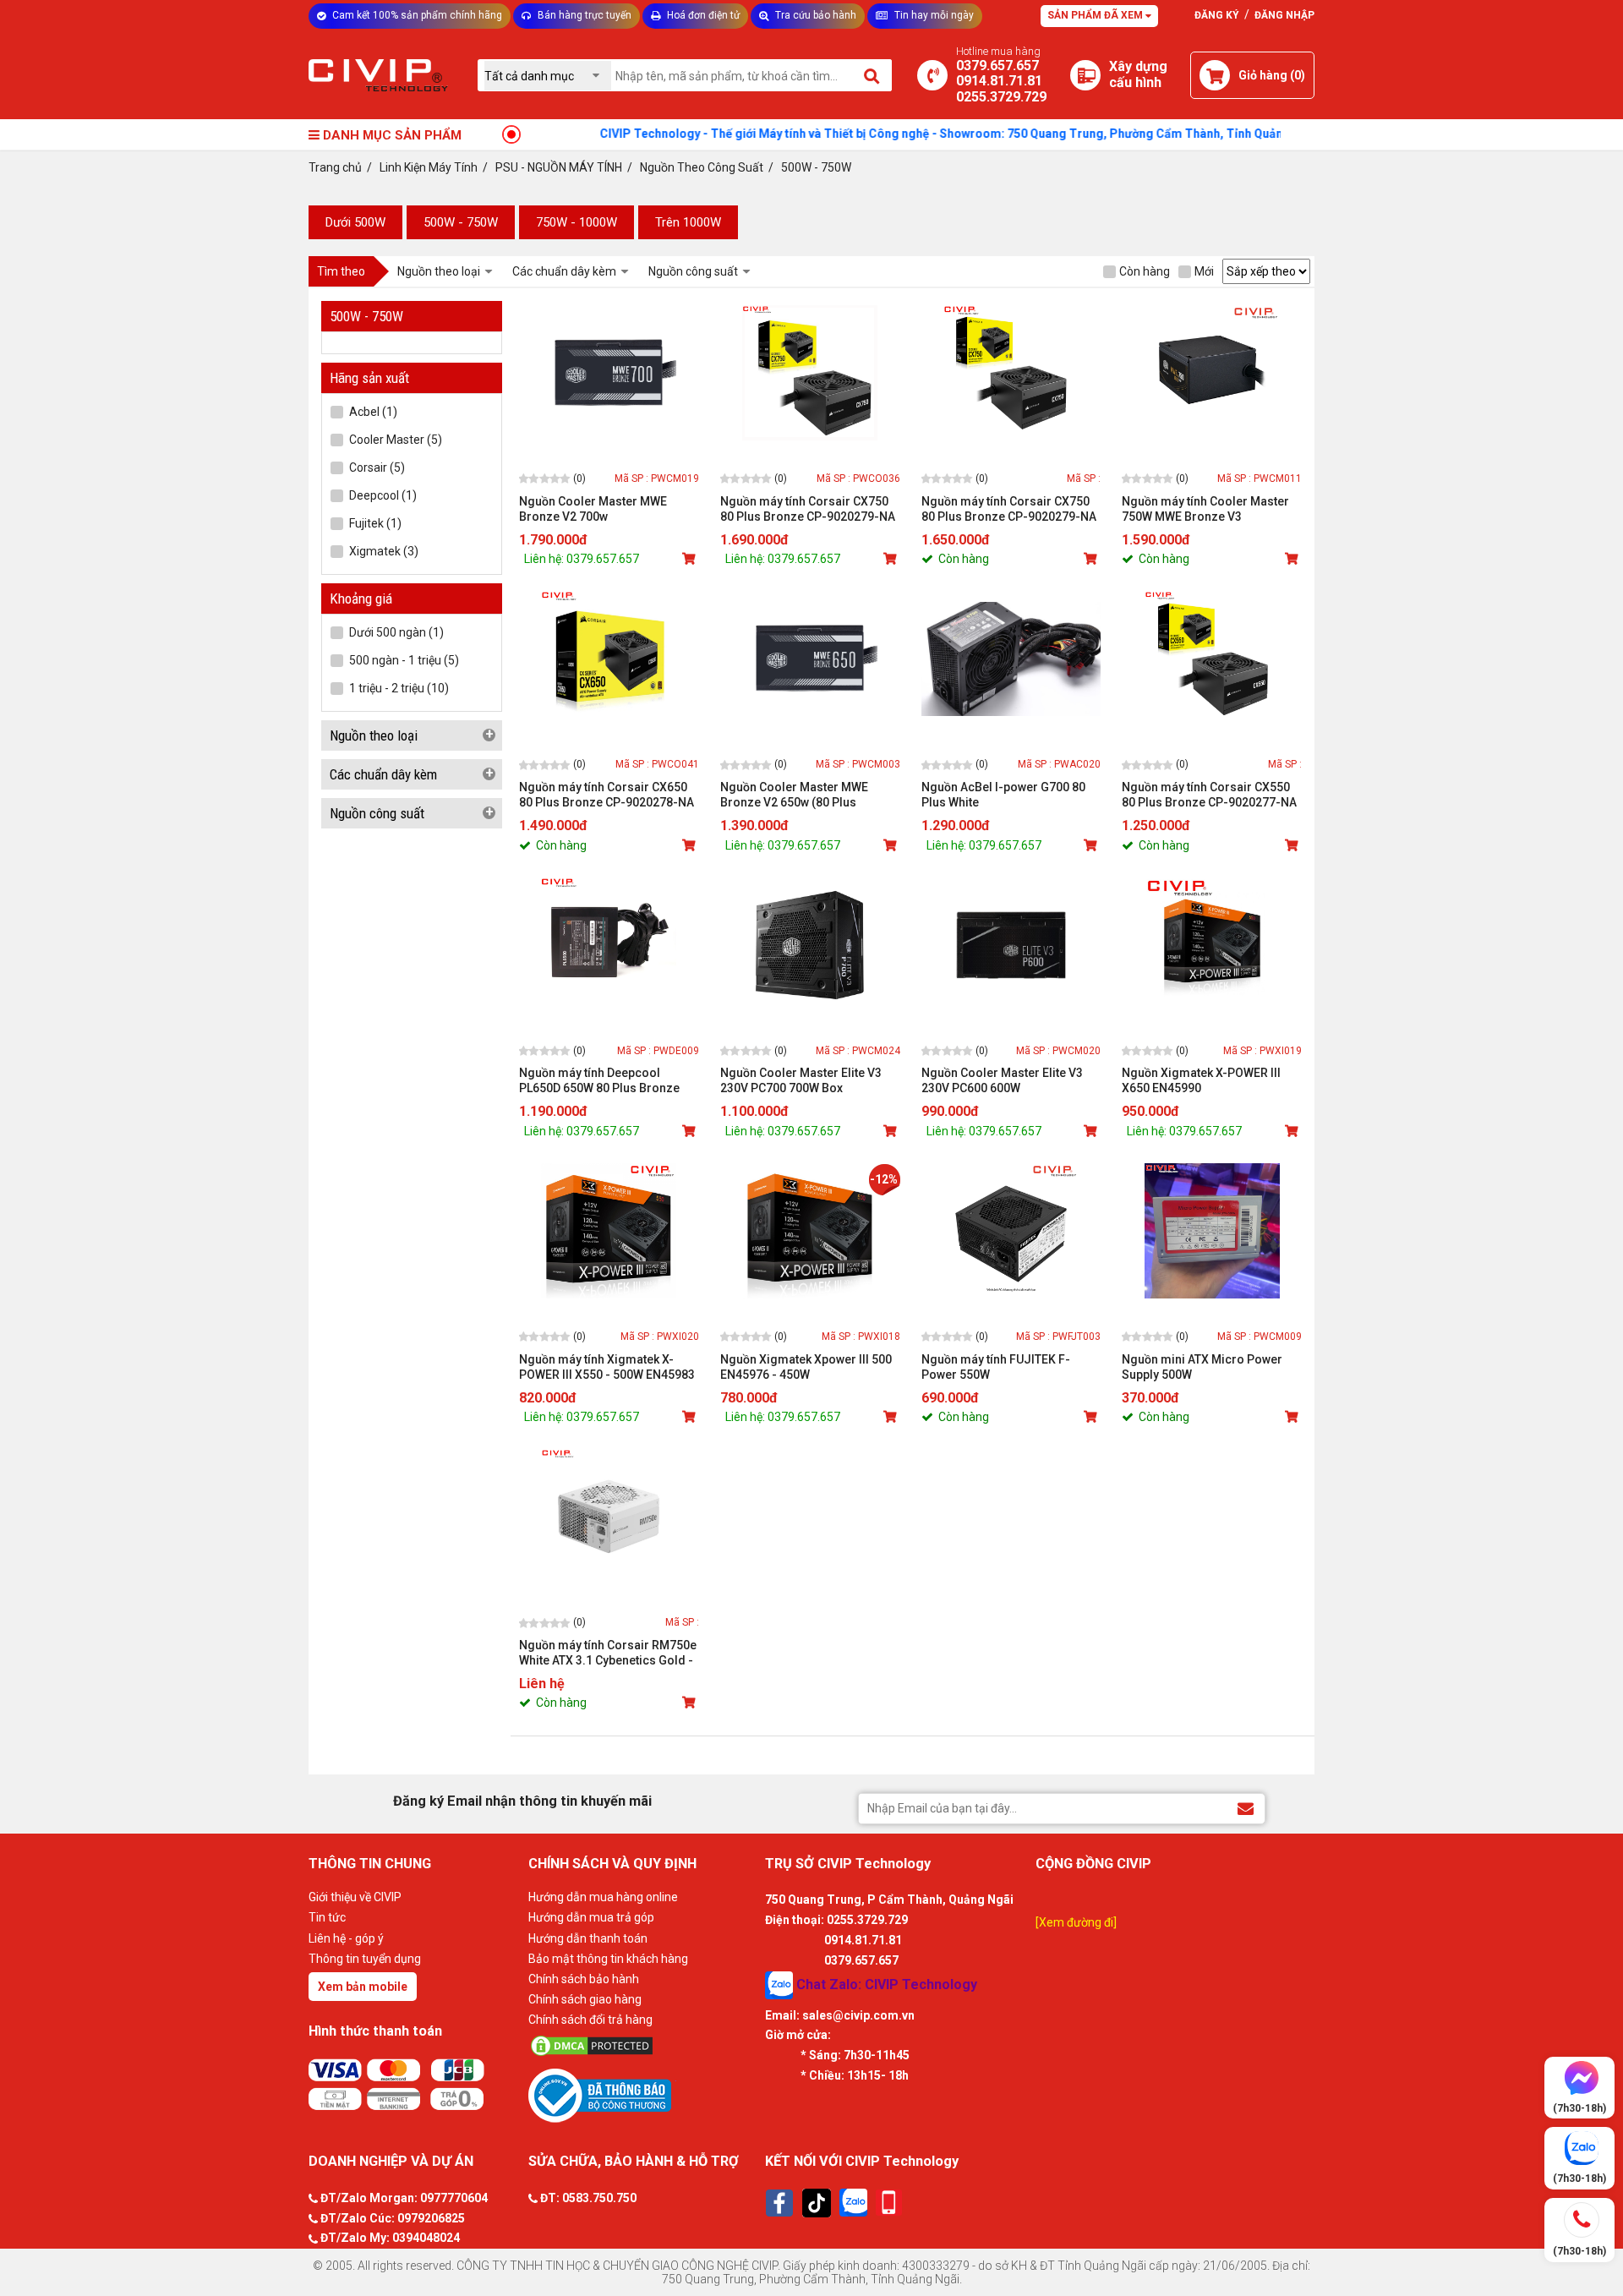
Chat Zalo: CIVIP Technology (885, 1984)
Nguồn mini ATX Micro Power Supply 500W (1202, 1367)
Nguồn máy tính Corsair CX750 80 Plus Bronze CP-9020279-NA (808, 509)
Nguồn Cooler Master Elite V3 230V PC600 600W (1002, 1080)
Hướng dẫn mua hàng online (603, 1897)
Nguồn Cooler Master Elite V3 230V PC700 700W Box (801, 1080)
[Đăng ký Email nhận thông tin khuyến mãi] (1246, 1808)
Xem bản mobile (363, 1987)
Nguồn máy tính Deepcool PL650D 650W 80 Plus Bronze (599, 1080)
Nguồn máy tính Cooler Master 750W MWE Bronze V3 (1205, 509)
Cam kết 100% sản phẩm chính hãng (416, 15)
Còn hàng (1145, 271)
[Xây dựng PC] (1085, 75)
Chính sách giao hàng (585, 1999)
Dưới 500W (355, 222)
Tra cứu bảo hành (814, 15)
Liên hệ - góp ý (346, 1938)
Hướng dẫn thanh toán (588, 1938)
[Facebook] (779, 2203)
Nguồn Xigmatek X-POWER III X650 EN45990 (1201, 1080)
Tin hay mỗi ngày (933, 15)
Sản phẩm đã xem (1096, 15)
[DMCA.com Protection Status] (642, 2046)
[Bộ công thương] (642, 2095)
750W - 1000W (577, 222)
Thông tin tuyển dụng (365, 1959)
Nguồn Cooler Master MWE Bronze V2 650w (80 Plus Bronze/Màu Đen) (794, 795)
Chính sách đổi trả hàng (590, 2020)
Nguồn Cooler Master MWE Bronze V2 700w (593, 509)
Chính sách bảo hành (584, 1979)
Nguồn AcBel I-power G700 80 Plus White (1003, 795)
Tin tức (327, 1917)
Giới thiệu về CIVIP (355, 1897)
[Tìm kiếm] (873, 75)
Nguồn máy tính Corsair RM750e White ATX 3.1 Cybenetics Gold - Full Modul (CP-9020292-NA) (608, 1653)
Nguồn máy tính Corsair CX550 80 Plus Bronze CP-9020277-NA (1209, 795)
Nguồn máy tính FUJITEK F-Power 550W (996, 1367)
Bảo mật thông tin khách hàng (608, 1959)
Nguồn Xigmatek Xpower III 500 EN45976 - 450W (806, 1367)
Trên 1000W (688, 222)
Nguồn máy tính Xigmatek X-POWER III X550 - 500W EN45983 (607, 1367)
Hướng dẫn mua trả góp (591, 1917)
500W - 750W (461, 222)
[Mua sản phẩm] (691, 559)
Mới (1204, 271)
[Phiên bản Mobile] (889, 2203)
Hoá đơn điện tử (702, 15)
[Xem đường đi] (1076, 1922)
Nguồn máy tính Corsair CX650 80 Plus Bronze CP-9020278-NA (607, 795)
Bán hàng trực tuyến (583, 15)
